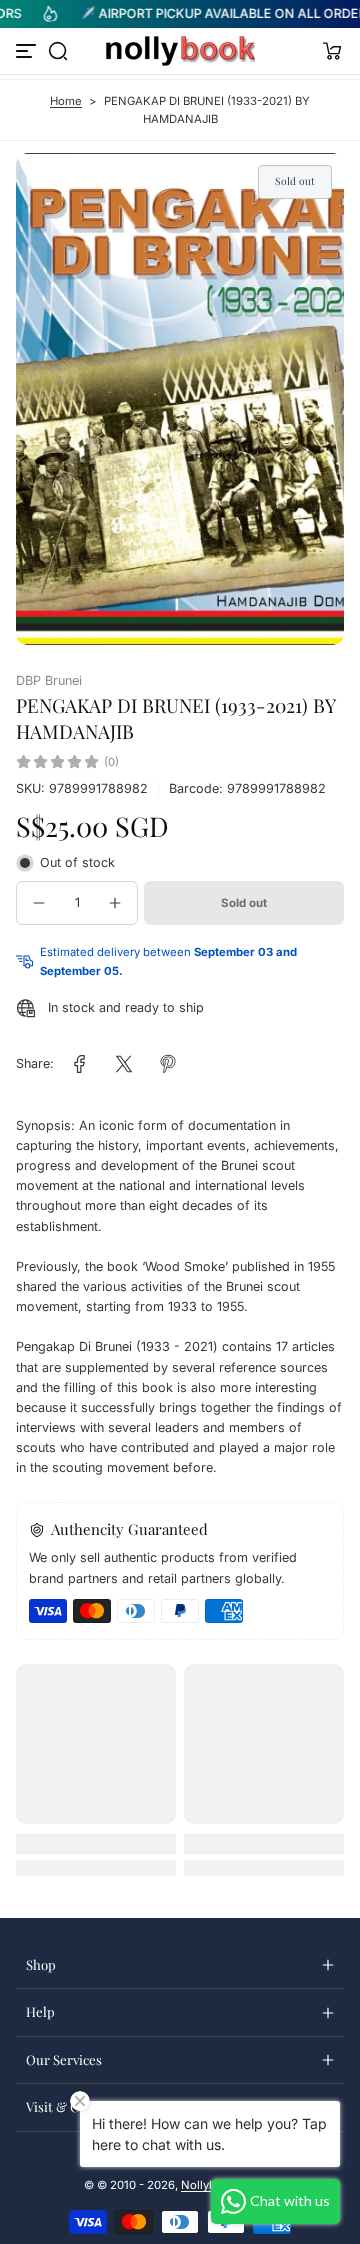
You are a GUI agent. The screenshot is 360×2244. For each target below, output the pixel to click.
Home (66, 101)
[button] (58, 51)
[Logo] (180, 51)
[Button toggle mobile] (28, 51)
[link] (80, 1064)
